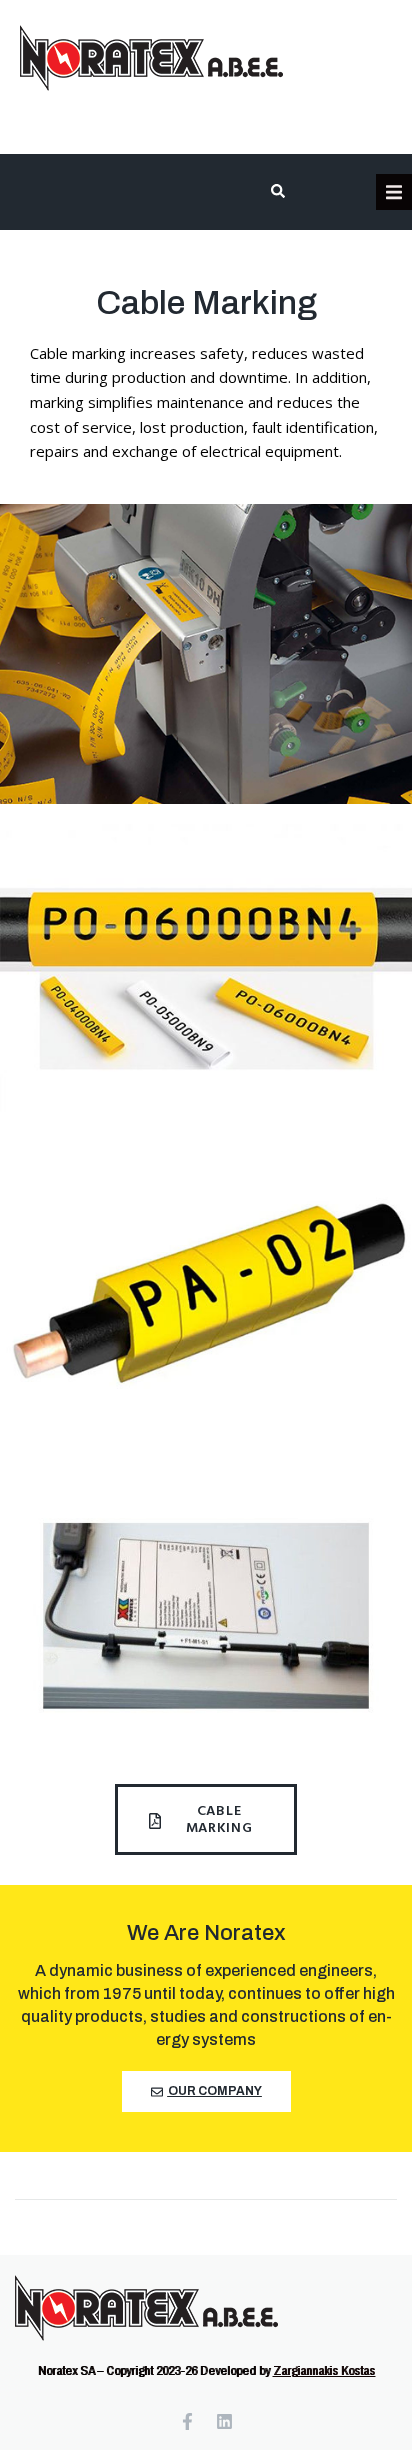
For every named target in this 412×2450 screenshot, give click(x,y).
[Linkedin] (224, 2421)
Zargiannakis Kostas (324, 2370)
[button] (394, 192)
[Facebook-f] (187, 2421)
